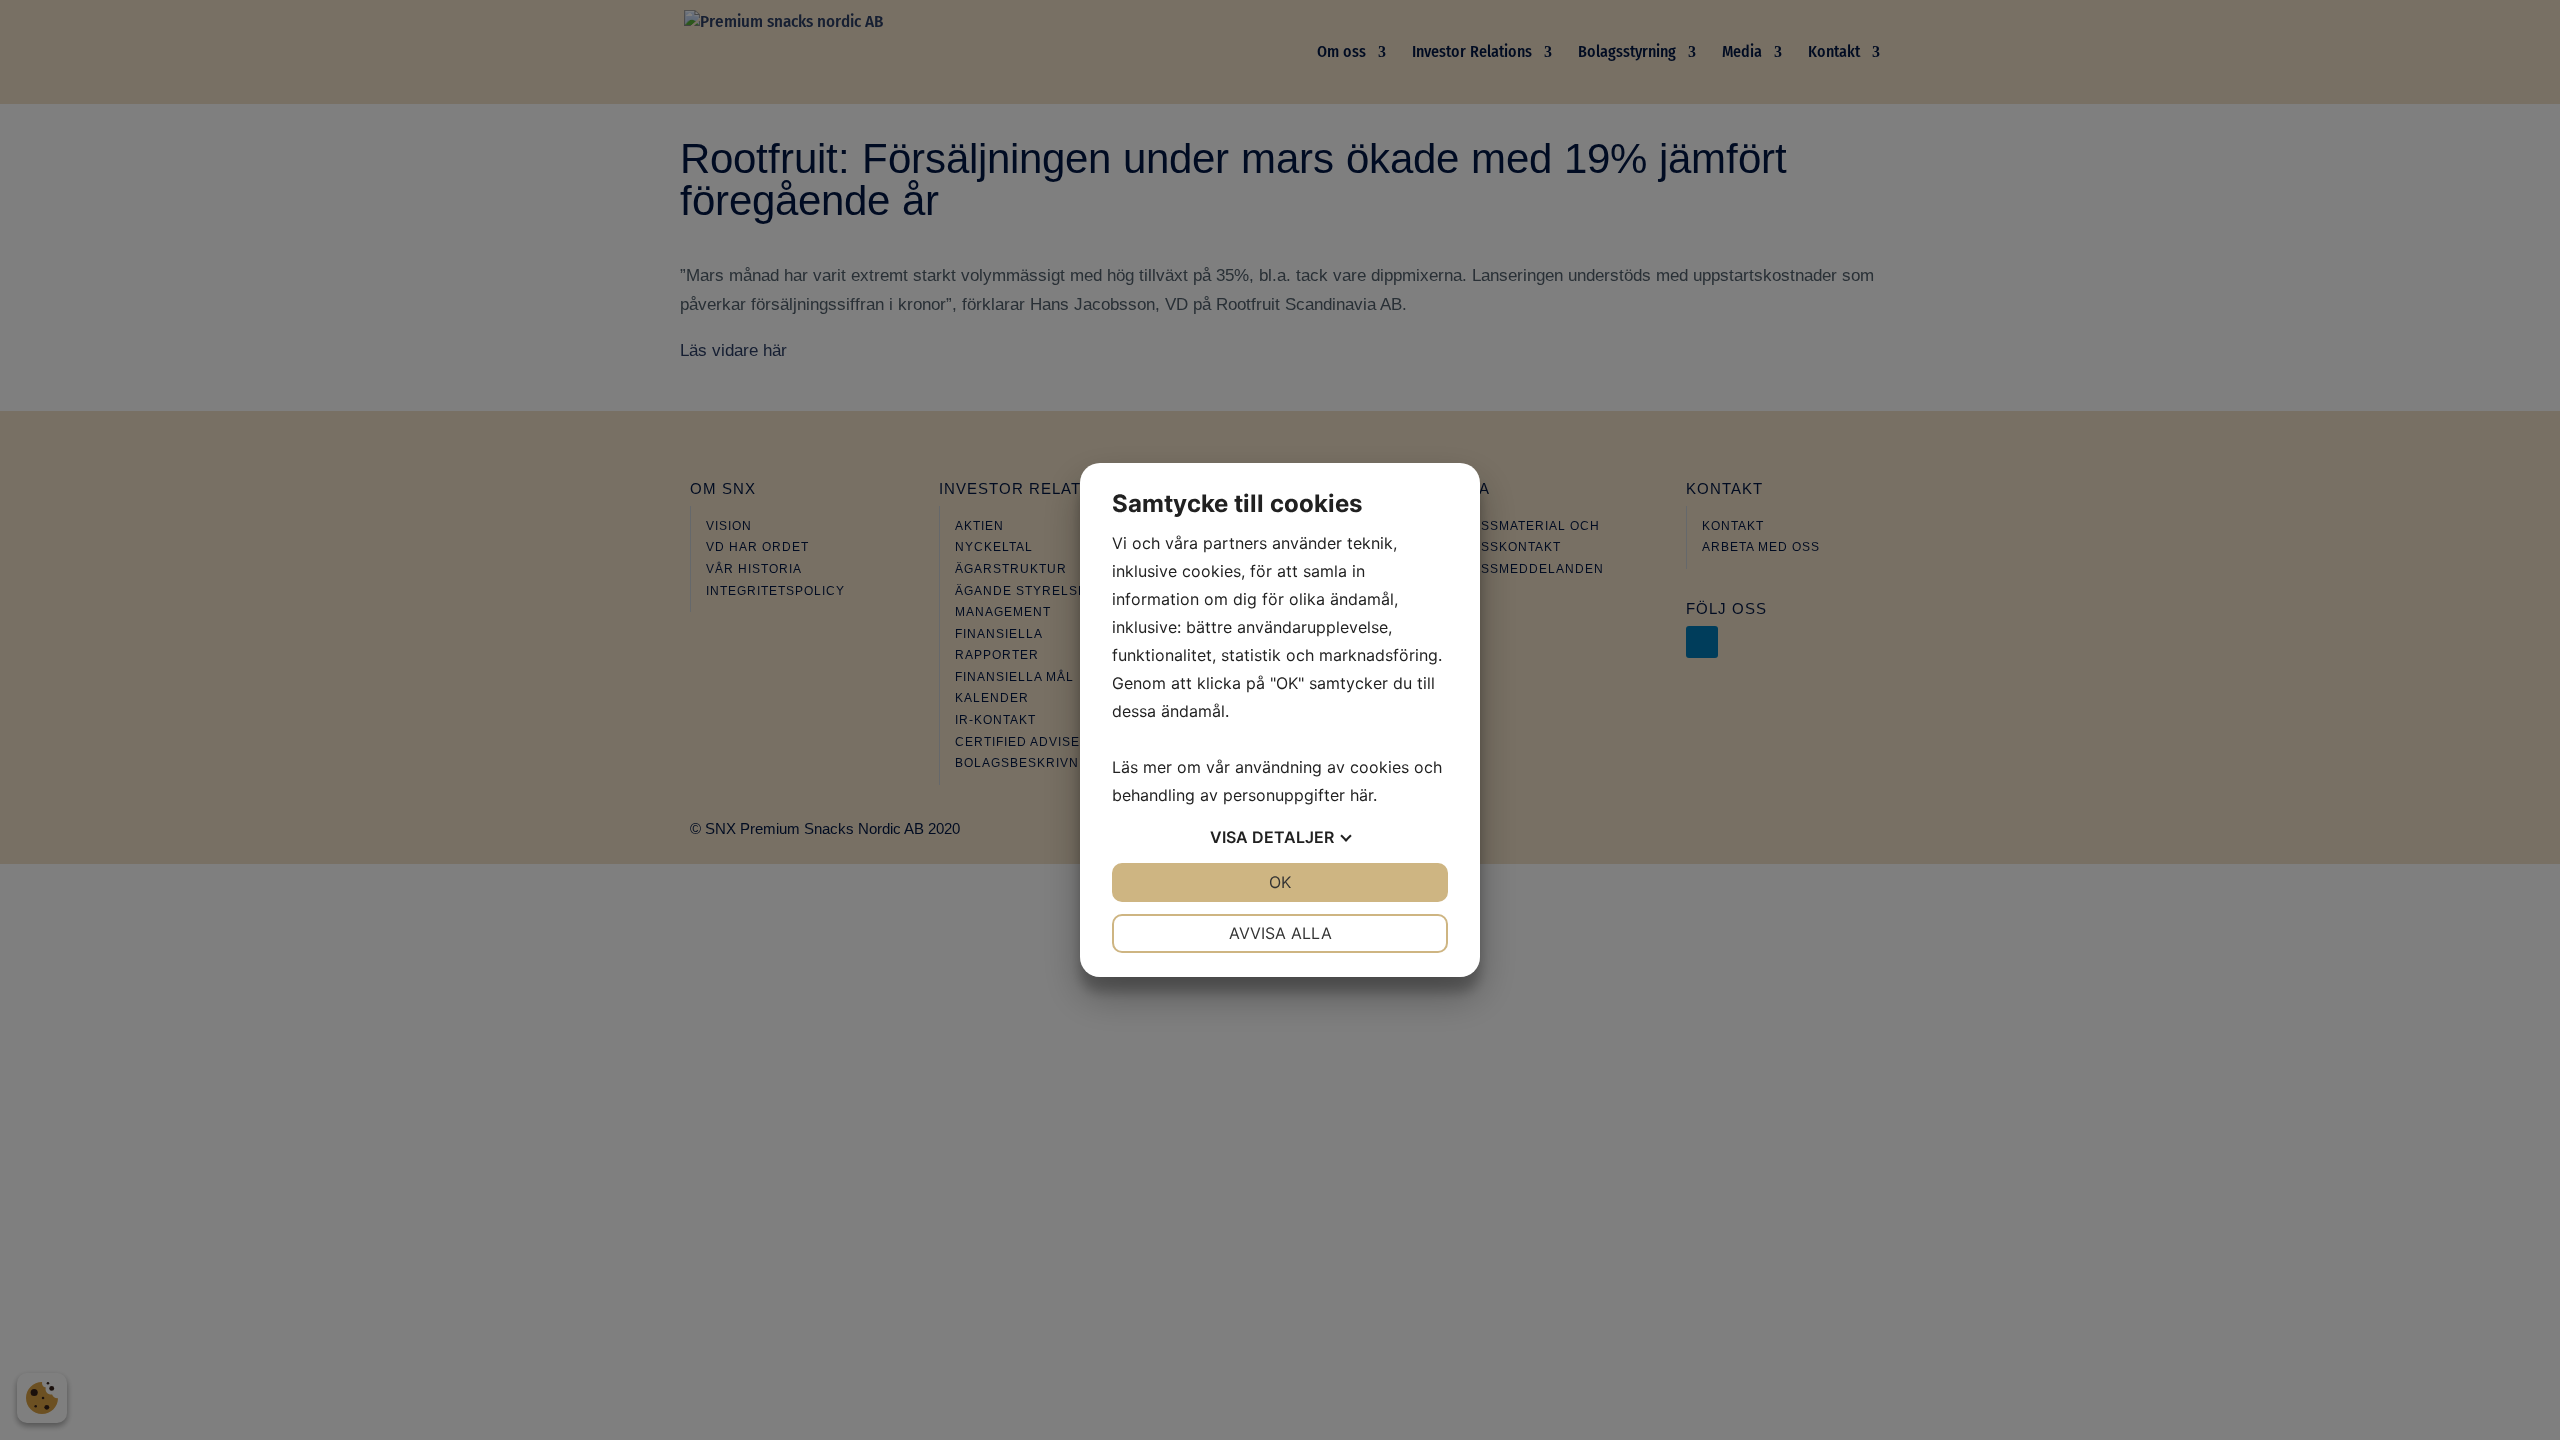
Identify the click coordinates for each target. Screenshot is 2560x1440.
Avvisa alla (1280, 933)
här (1361, 795)
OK (1280, 882)
